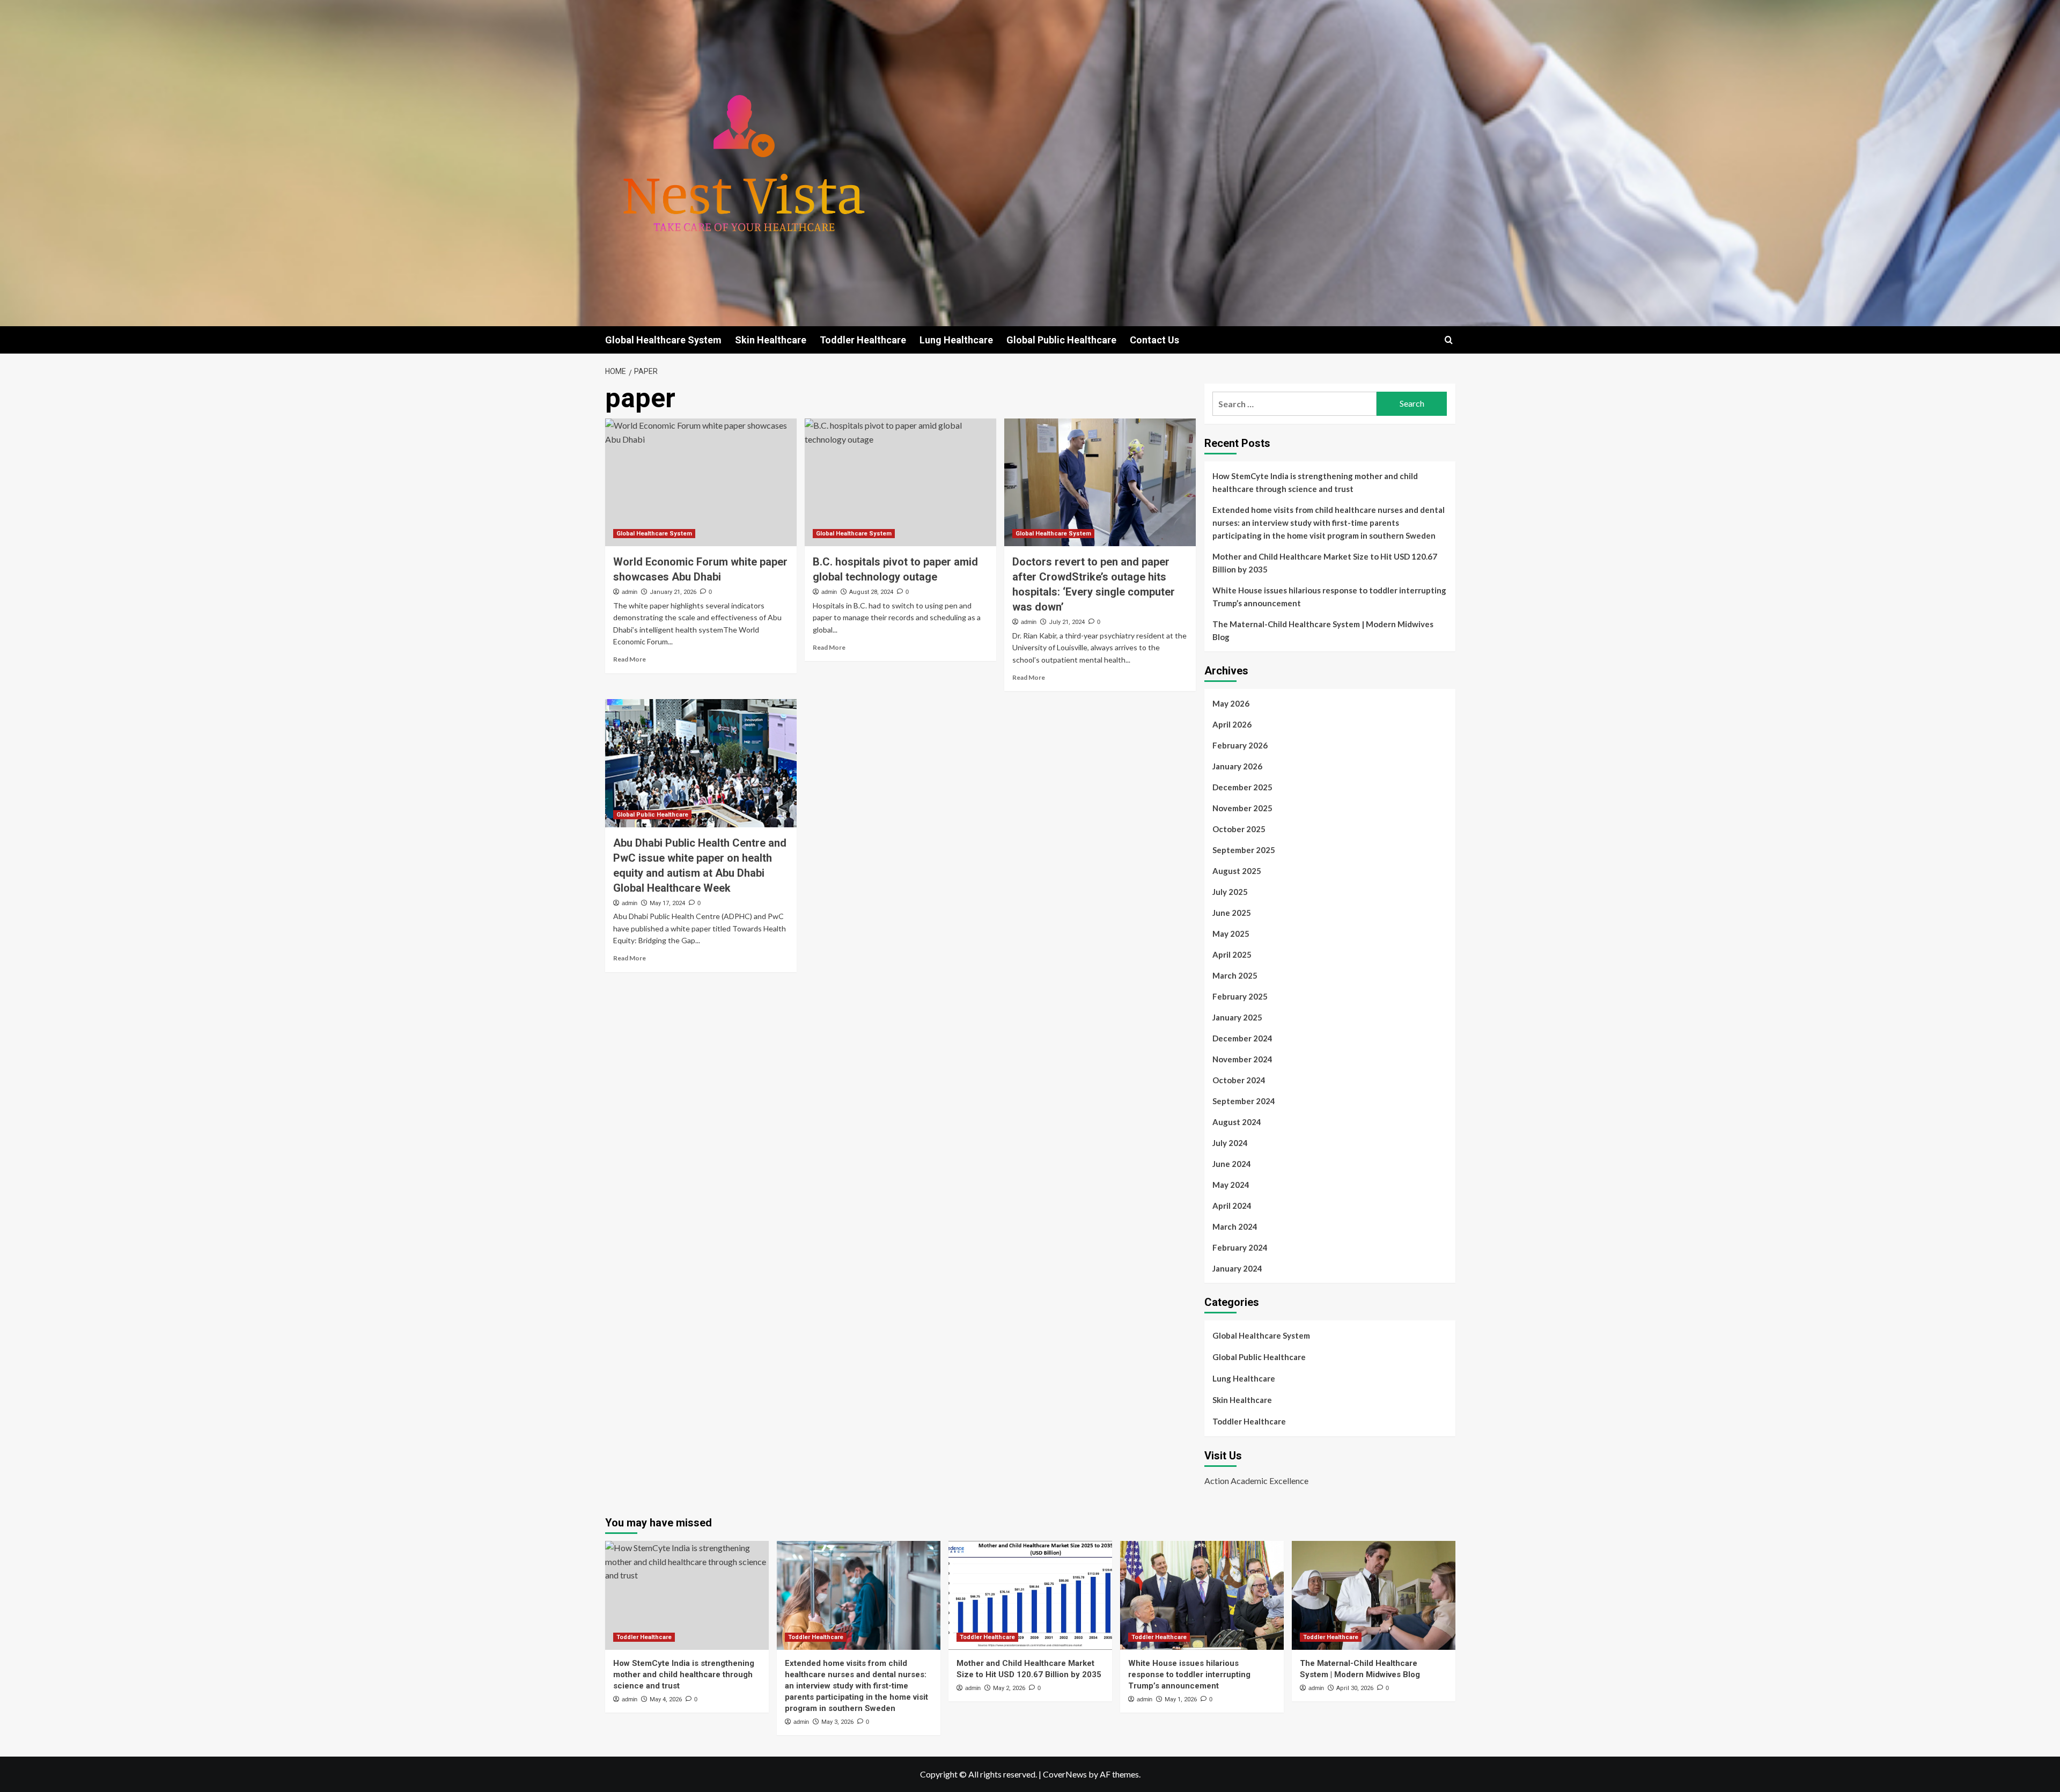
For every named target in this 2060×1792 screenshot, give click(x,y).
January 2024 (1237, 1268)
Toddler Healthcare (863, 340)
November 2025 (1242, 808)
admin (630, 592)
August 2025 (1237, 871)
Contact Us (1154, 340)
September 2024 (1244, 1101)
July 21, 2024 (1067, 622)
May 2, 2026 (1009, 1688)
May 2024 (1231, 1185)
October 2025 (1239, 829)
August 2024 (1237, 1122)
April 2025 (1232, 954)
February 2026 (1240, 745)
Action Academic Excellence (1256, 1481)
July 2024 (1230, 1143)
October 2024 (1239, 1080)
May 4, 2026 (666, 1699)
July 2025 (1230, 892)
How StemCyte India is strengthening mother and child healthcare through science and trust (1315, 482)
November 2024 (1242, 1059)
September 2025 (1244, 850)
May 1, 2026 (1181, 1699)
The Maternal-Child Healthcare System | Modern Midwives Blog (1323, 630)
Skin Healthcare (771, 340)
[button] (1449, 340)
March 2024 (1235, 1227)
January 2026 (1237, 766)
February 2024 (1240, 1247)
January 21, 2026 (673, 592)
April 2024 (1232, 1206)
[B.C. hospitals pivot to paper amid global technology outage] (900, 482)
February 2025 (1240, 996)
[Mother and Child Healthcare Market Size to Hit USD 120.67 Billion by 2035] (1030, 1595)
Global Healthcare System (663, 340)
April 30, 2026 (1355, 1688)
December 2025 (1242, 787)
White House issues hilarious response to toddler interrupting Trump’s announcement (1329, 597)
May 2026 (1231, 703)
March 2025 (1235, 975)
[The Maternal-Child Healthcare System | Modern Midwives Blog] (1374, 1595)
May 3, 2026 (837, 1722)
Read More (630, 659)
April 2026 (1232, 724)
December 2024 (1242, 1038)
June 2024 (1232, 1164)
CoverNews (1065, 1774)
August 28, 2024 (871, 592)
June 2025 (1232, 913)
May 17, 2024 (667, 903)
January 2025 (1237, 1017)
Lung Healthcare (956, 340)
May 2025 (1231, 934)
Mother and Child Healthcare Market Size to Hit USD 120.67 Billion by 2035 (1325, 563)
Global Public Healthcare (1061, 340)
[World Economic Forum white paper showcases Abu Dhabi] (701, 482)
